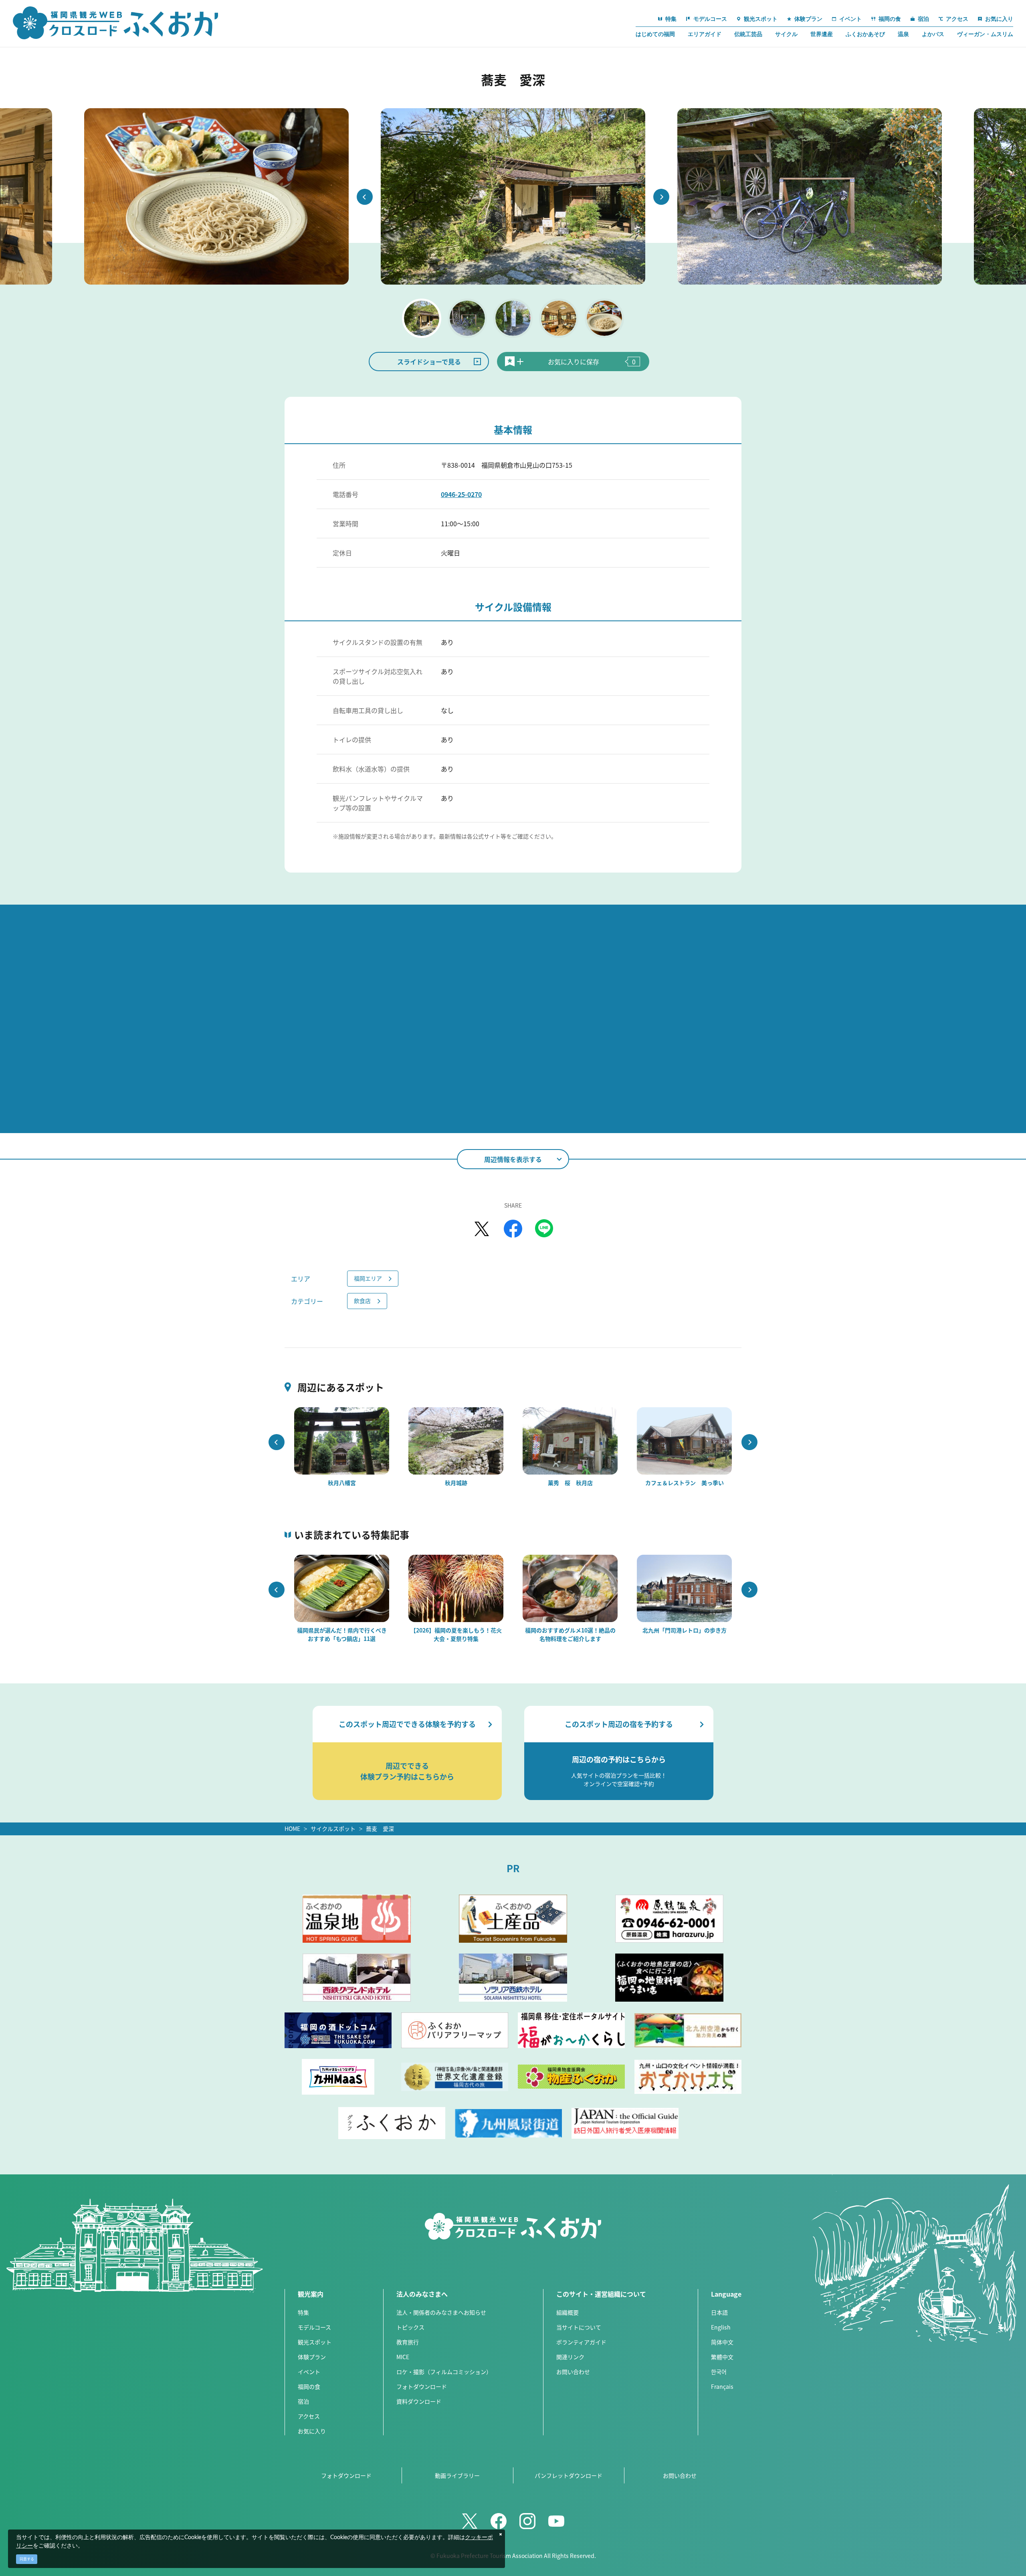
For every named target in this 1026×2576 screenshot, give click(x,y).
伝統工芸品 (748, 34)
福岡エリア (368, 1278)
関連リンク (570, 2357)
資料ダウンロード (419, 2401)
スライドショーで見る (429, 362)
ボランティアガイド (581, 2342)
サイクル (786, 34)
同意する (27, 2559)
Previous (365, 197)
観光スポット (315, 2342)
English (721, 2327)
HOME (292, 1828)
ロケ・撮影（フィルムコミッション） (444, 2372)
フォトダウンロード (422, 2386)
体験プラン (312, 2357)
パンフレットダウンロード (569, 2475)
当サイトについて (579, 2327)
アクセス (309, 2416)
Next (661, 197)
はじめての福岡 (655, 34)
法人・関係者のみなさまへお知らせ (441, 2312)
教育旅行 (408, 2342)
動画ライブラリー (457, 2475)
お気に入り (312, 2431)
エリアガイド (705, 34)
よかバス (933, 34)
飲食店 (362, 1301)
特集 (303, 2312)
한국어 (719, 2372)
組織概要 (568, 2312)
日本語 (719, 2312)
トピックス (410, 2327)
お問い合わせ (573, 2372)
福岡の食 (309, 2386)
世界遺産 (822, 34)
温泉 (903, 34)
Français (722, 2386)
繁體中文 (722, 2357)
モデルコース (314, 2327)
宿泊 (303, 2401)
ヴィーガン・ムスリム (985, 34)
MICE (403, 2357)
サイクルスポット (333, 1828)
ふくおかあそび (865, 34)
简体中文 (722, 2342)
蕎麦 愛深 (380, 1828)
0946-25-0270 (461, 494)
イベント (309, 2372)
